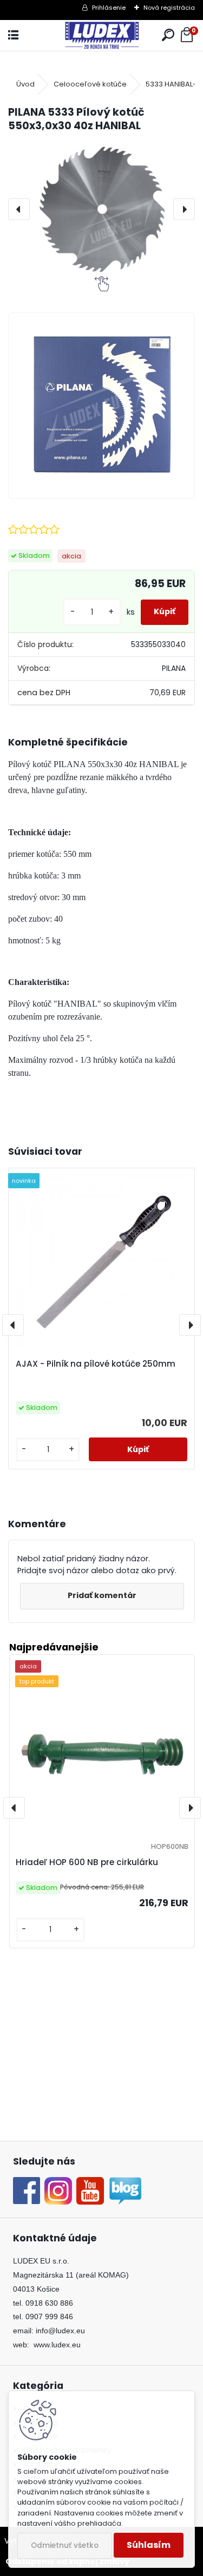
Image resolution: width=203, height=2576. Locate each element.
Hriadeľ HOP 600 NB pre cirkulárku (87, 1862)
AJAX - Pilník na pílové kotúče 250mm (96, 1364)
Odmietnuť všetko (65, 2545)
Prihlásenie (109, 8)
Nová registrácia (169, 8)
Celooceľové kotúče (90, 84)
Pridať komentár (102, 1595)
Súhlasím (149, 2545)
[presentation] (19, 209)
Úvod (25, 84)
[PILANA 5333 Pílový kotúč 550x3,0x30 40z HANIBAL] (101, 209)
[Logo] (101, 35)
